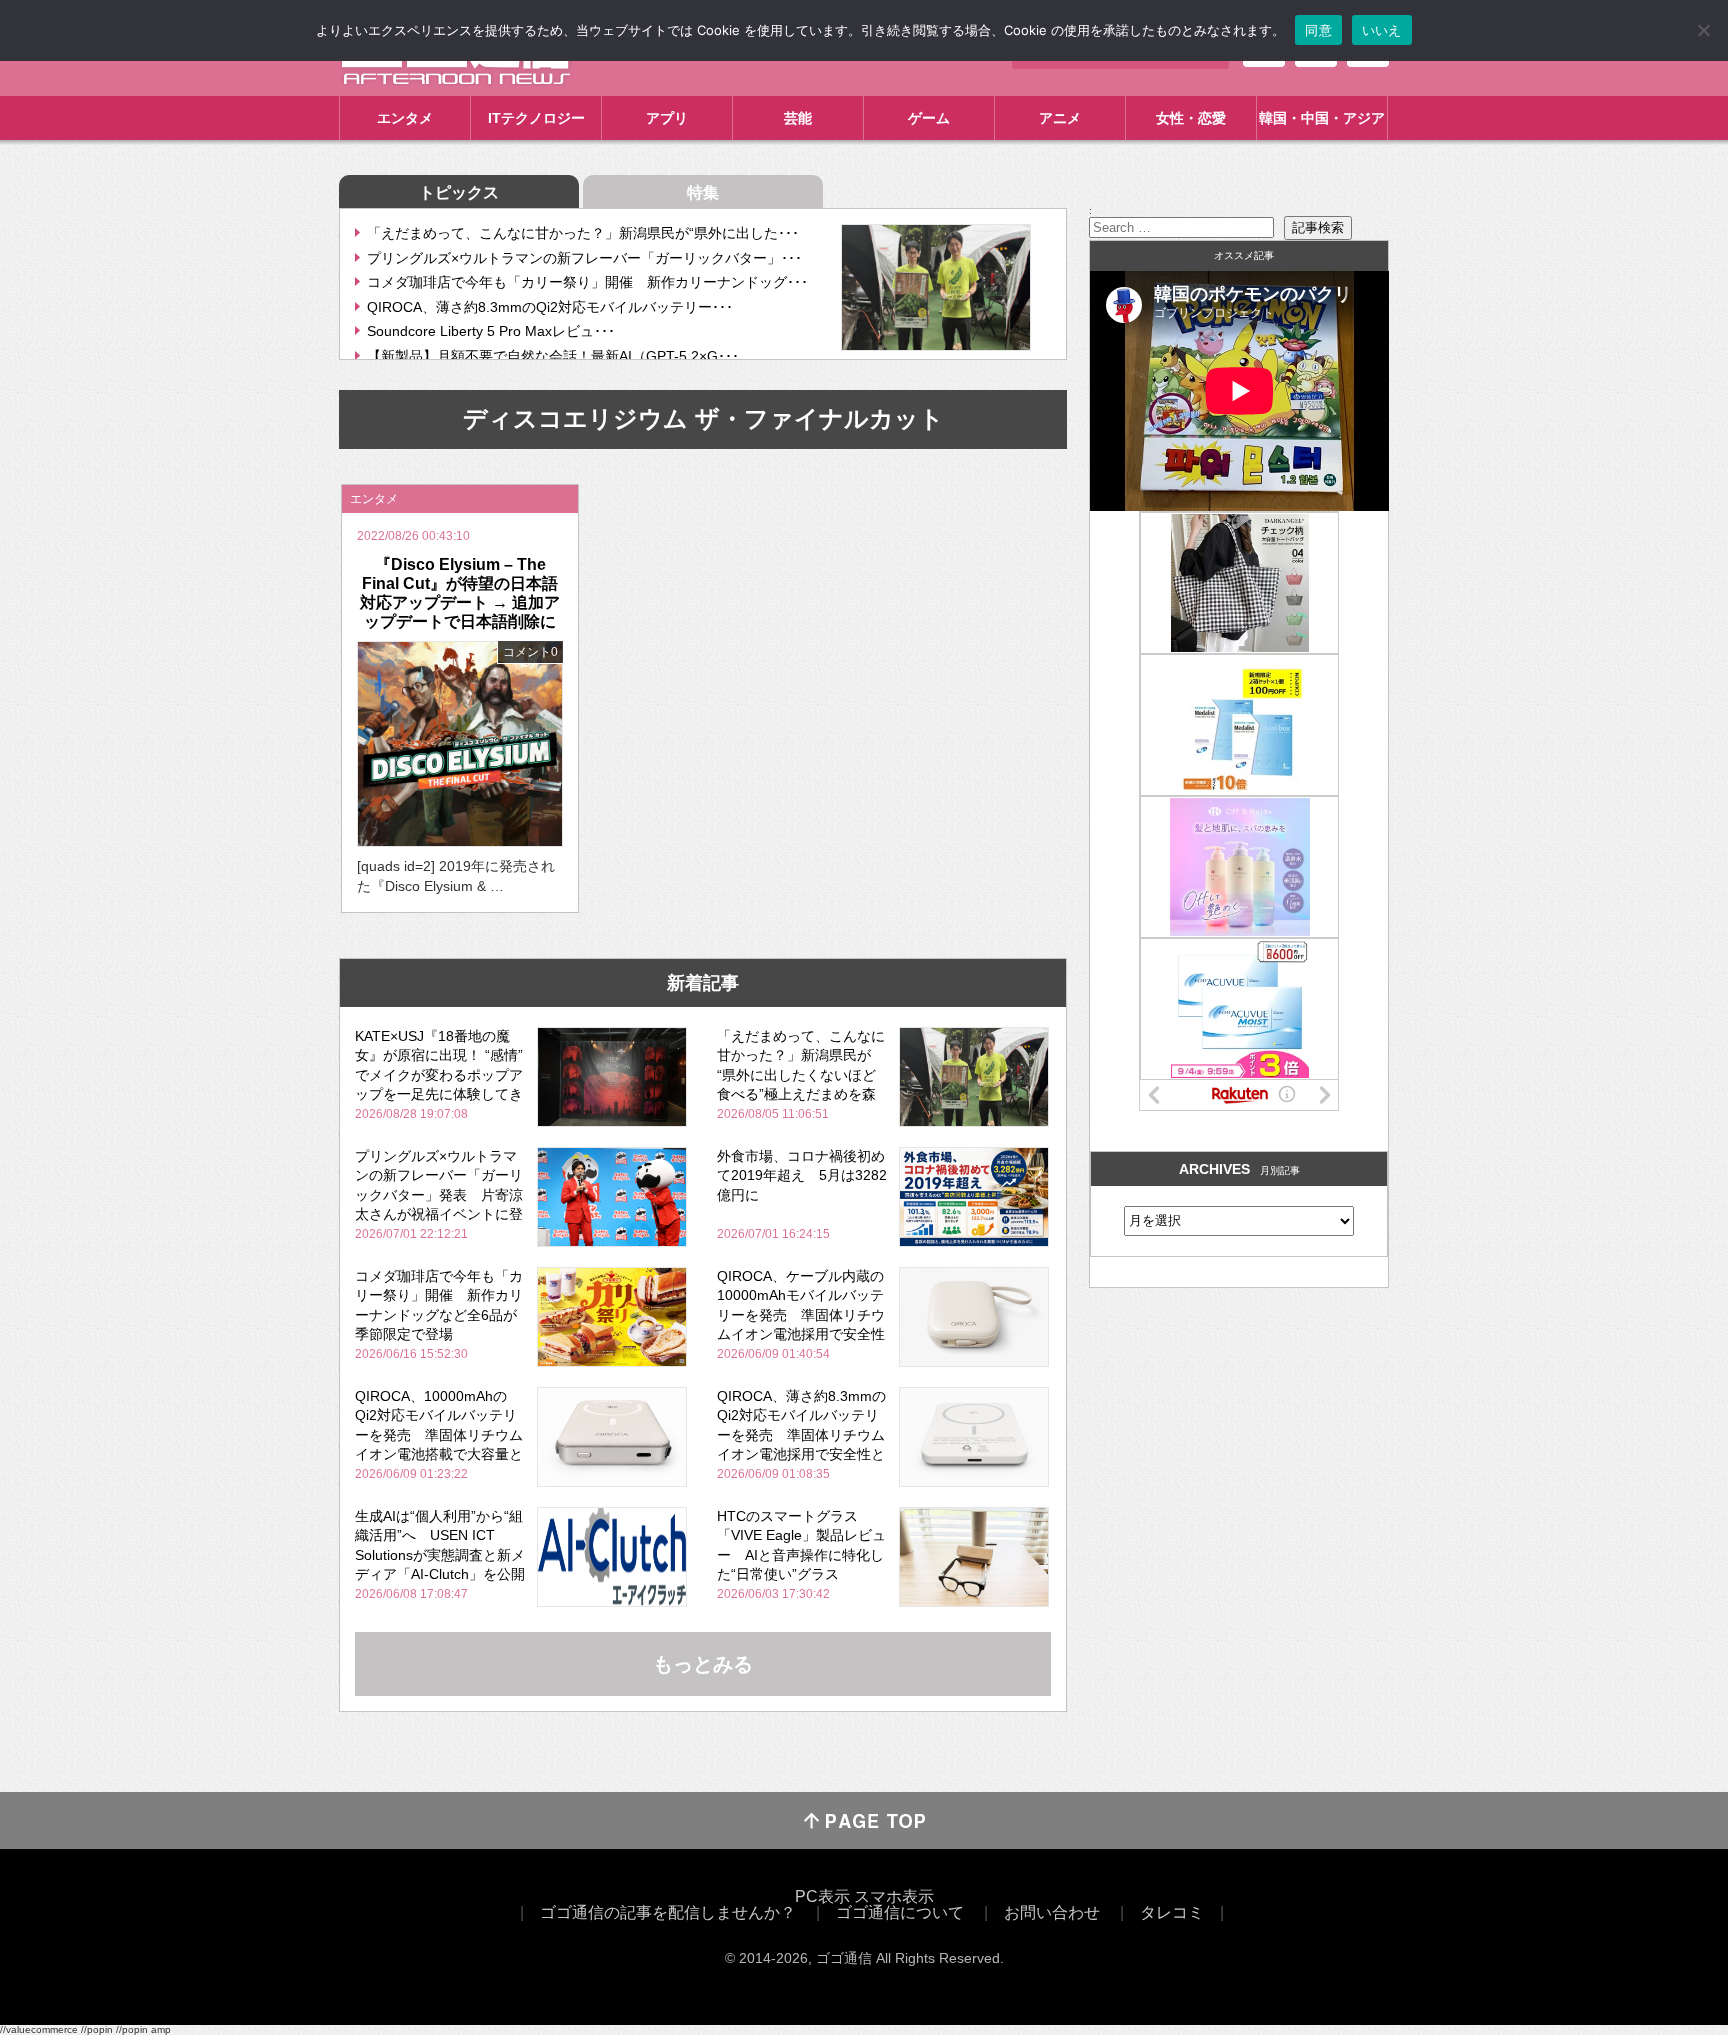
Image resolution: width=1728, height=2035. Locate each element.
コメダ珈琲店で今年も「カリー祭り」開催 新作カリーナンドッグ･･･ (587, 282)
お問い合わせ (1052, 1912)
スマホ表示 (894, 1896)
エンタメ (405, 118)
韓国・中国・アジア (1322, 118)
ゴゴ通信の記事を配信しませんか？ (668, 1912)
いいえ (1382, 30)
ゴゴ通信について (900, 1912)
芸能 (798, 118)
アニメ (1060, 118)
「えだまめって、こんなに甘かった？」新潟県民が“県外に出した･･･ (583, 233)
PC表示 (822, 1896)
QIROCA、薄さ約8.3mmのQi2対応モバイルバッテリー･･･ (550, 307)
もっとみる (703, 1664)
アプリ (667, 118)
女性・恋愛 (1191, 118)
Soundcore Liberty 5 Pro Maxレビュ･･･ (491, 331)
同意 (1318, 30)
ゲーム (929, 118)
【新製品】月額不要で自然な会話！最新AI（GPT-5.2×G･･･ (553, 356)
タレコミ (1172, 1912)
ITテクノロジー (536, 118)
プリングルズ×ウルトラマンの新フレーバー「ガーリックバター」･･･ (584, 258)
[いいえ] (1703, 30)
